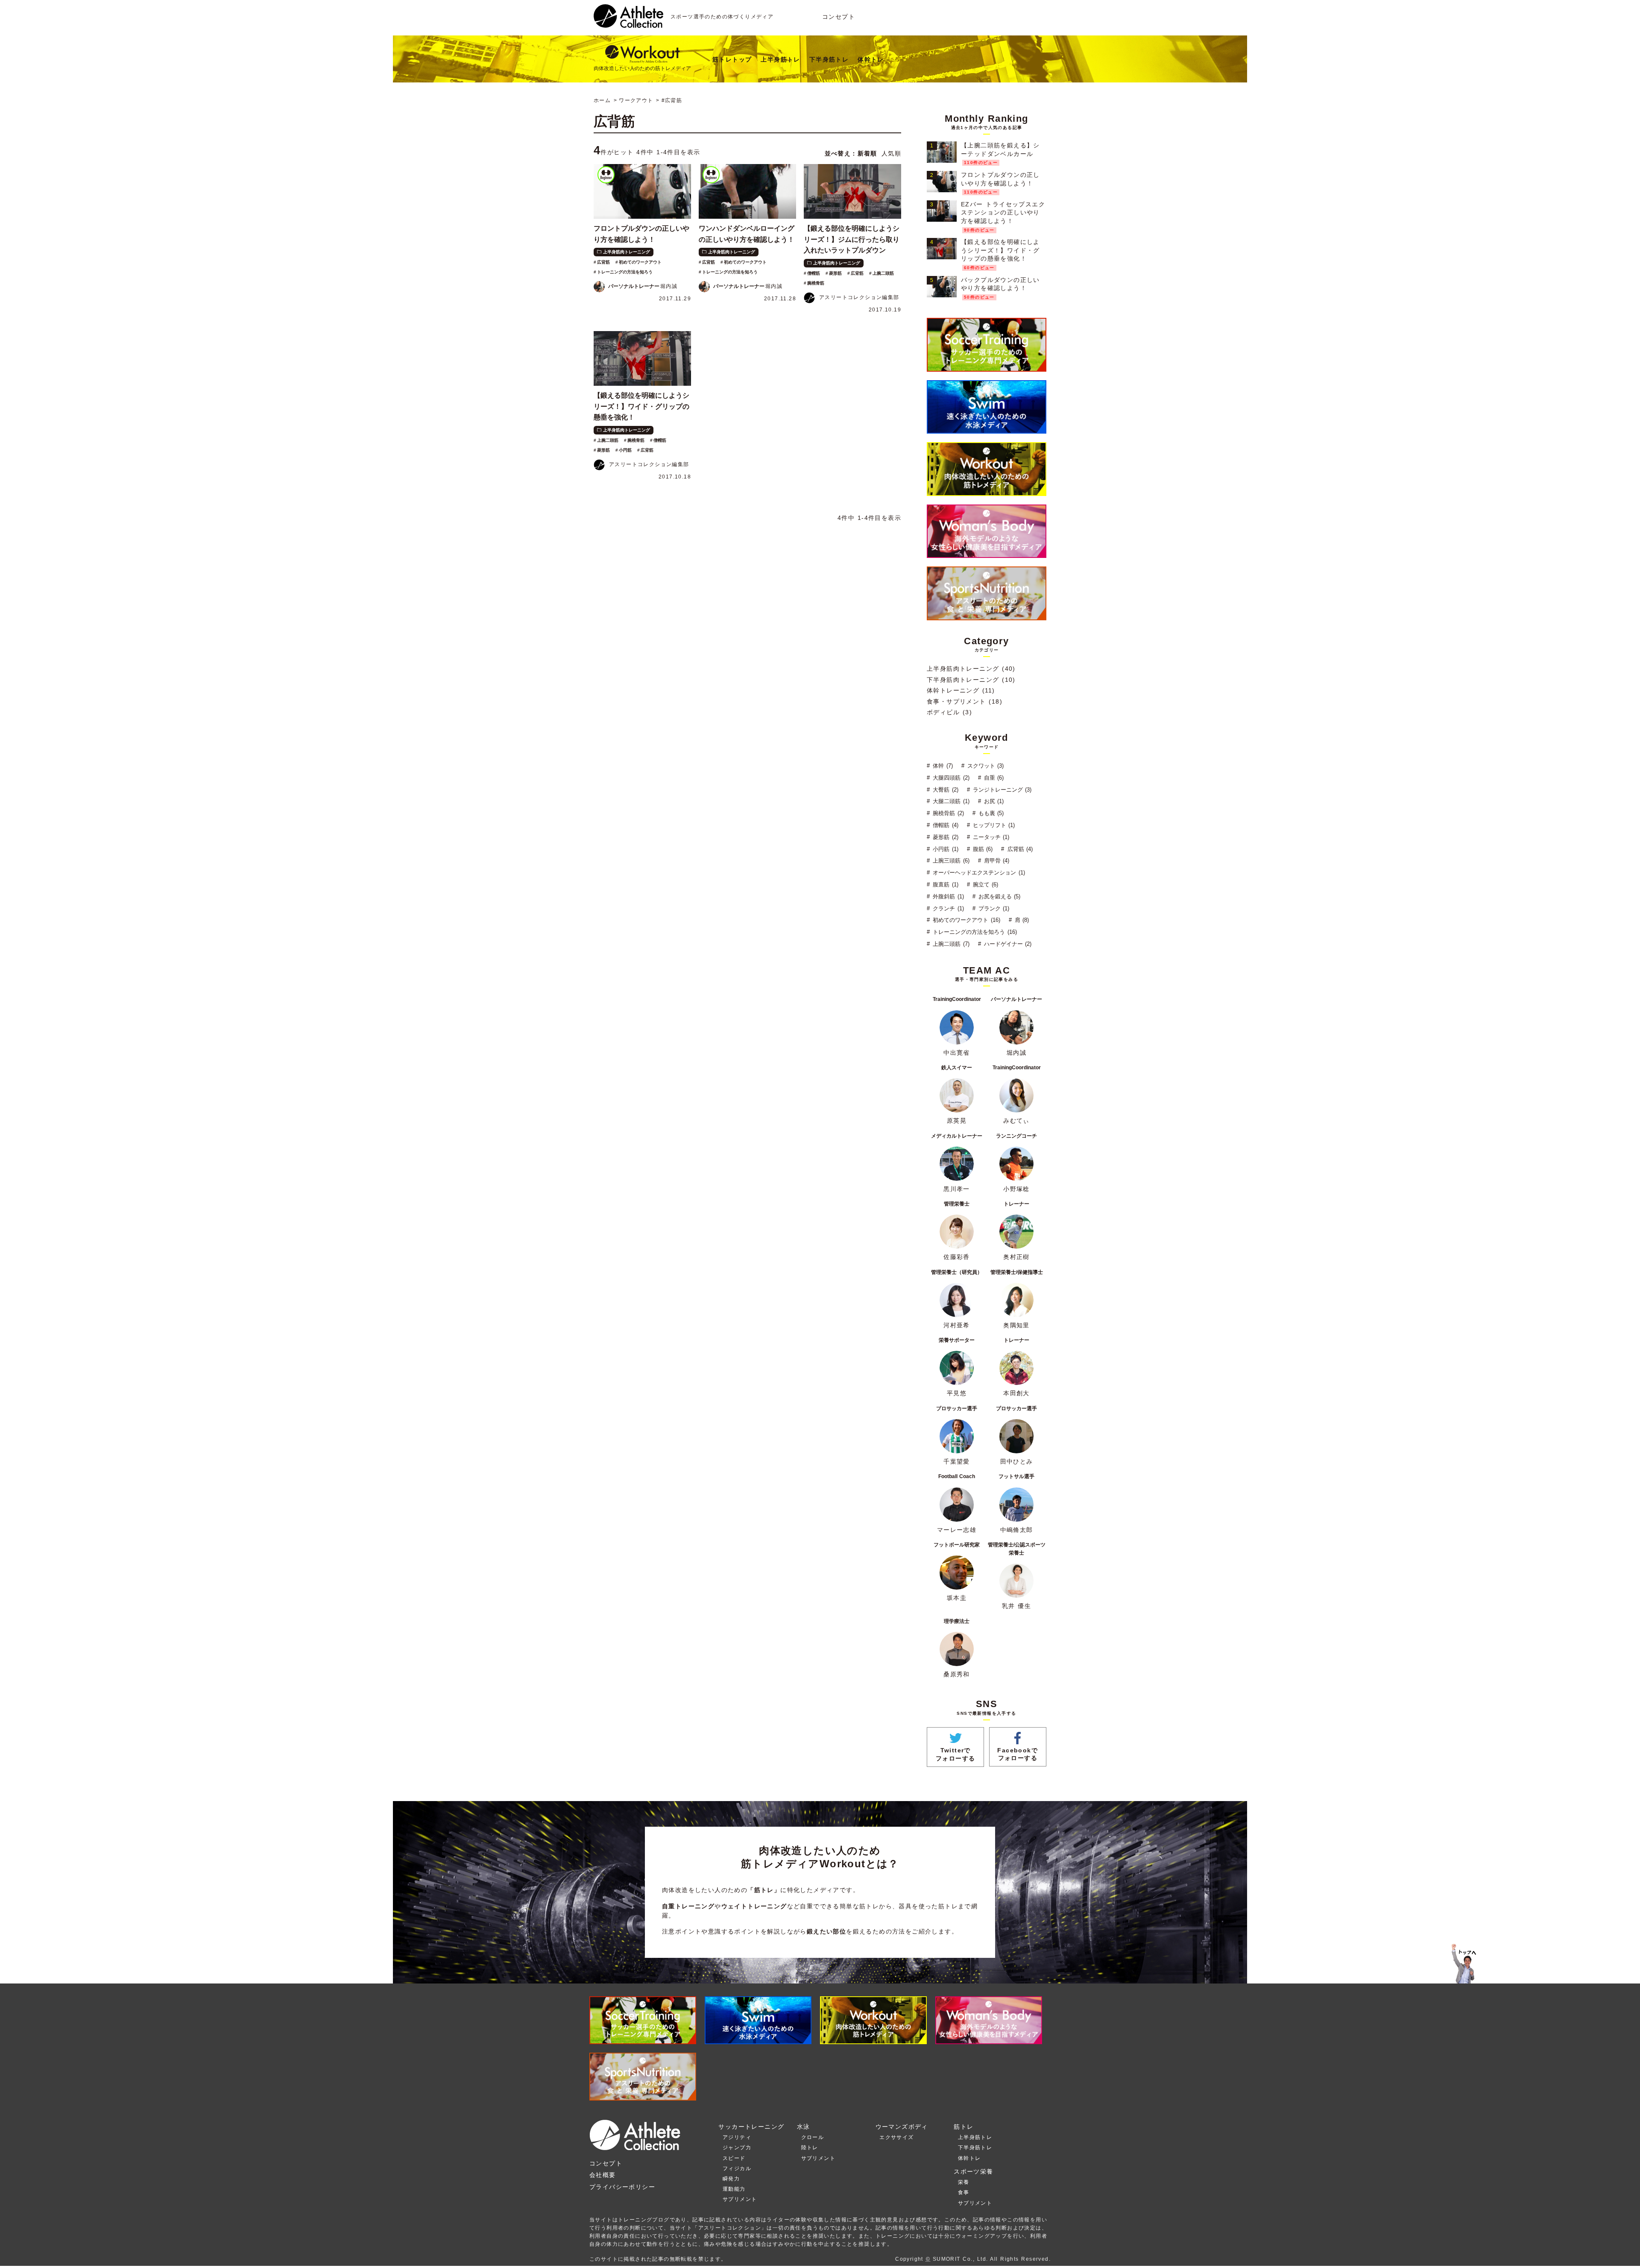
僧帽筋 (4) (944, 825)
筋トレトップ (732, 59)
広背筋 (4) (1019, 849)
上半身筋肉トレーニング (627, 252)
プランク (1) (993, 908)
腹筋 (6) (982, 849)
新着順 (867, 153)
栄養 (964, 2182)
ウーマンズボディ (902, 2127)
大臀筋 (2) (944, 790)
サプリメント (740, 2199)
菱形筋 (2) (944, 837)
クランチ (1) (947, 908)
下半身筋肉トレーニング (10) (971, 680)
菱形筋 (835, 273)
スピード (734, 2158)
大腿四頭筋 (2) (950, 778)
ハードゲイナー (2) (1007, 944)
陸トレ (810, 2148)
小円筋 (625, 450)
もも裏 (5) (990, 813)
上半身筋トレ (780, 59)
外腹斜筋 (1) (947, 896)
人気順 (891, 153)
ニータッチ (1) (990, 837)
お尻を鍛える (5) (999, 896)
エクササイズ (896, 2137)
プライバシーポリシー (622, 2187)
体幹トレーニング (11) (961, 690)
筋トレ (963, 2127)
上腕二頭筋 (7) (950, 944)
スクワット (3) (985, 766)
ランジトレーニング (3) (1001, 790)
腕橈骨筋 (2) (947, 813)
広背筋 (603, 262)
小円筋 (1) (944, 849)
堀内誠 (643, 286)
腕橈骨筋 (816, 283)
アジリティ (737, 2137)
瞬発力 (731, 2179)
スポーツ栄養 (973, 2171)
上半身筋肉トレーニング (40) (971, 669)
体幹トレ (871, 59)
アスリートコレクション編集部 (859, 297)
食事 (964, 2192)
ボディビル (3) (949, 712)
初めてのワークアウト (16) (965, 920)
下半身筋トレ (829, 59)
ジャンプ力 (737, 2148)
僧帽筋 (814, 273)
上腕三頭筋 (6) (950, 861)
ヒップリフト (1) (993, 825)
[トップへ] (628, 23)
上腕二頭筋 (883, 273)
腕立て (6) (985, 885)
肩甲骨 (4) (996, 861)
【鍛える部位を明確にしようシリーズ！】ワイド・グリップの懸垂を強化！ (1000, 250)
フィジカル (737, 2168)
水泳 (804, 2127)
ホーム (602, 100)
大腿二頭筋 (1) (950, 801)
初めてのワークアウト (640, 262)
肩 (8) (1021, 920)
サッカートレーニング (751, 2127)
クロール (813, 2137)
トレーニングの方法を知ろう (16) (974, 932)
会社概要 (603, 2175)
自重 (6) (993, 778)
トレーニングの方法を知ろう (625, 272)
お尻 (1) (993, 801)
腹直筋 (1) (944, 885)
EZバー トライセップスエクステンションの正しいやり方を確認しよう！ (1003, 213)
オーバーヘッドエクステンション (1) (978, 873)
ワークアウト (636, 100)
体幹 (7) (942, 766)
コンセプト (839, 17)
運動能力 (734, 2189)
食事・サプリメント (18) (965, 701)
